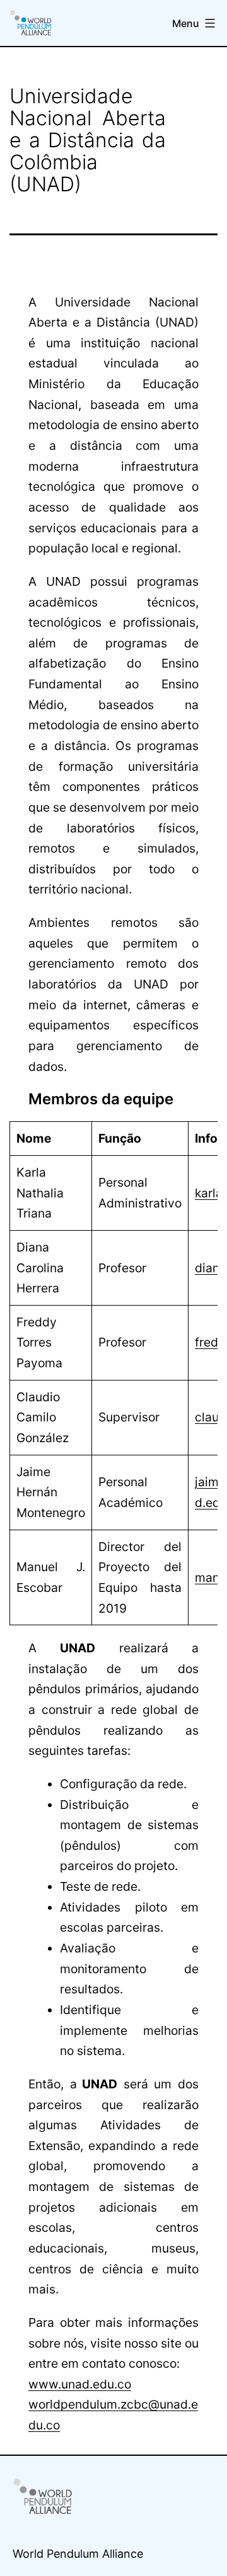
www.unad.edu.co (80, 2384)
